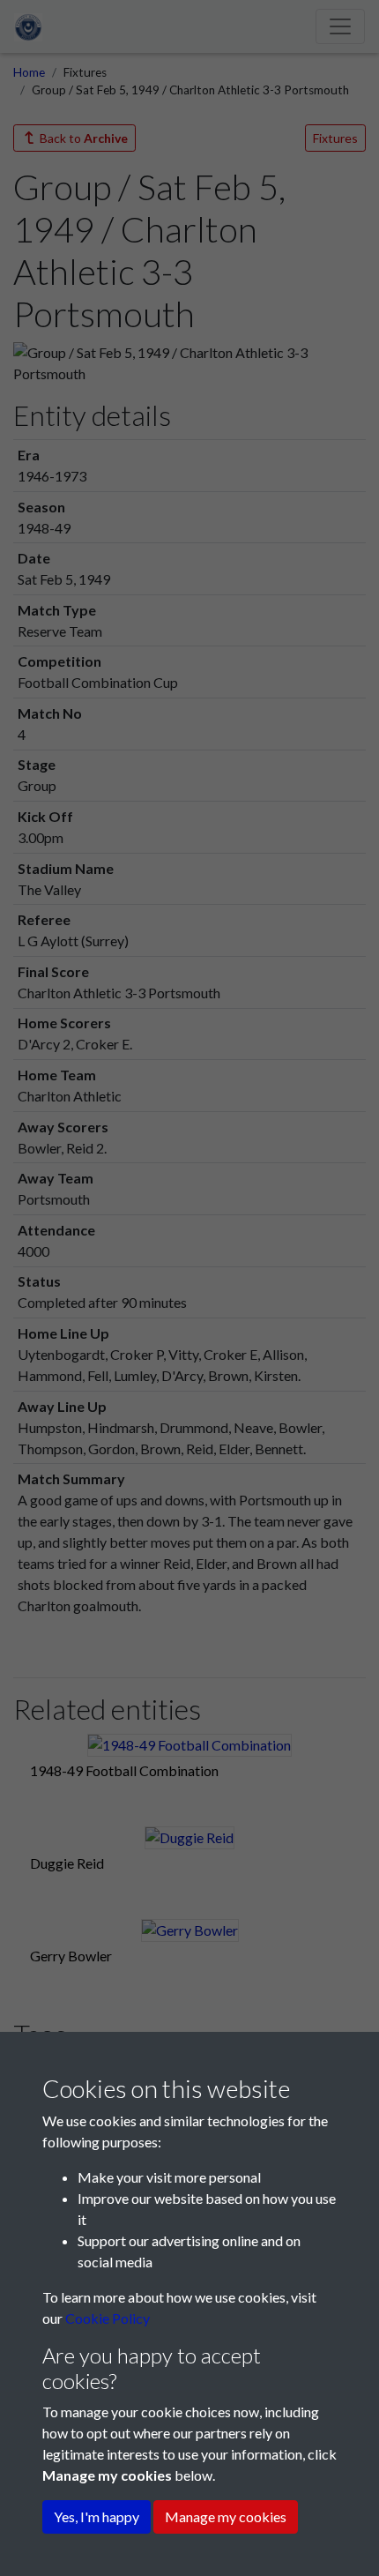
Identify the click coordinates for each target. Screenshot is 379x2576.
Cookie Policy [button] (108, 2318)
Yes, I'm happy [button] (97, 2516)
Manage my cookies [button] (226, 2516)
